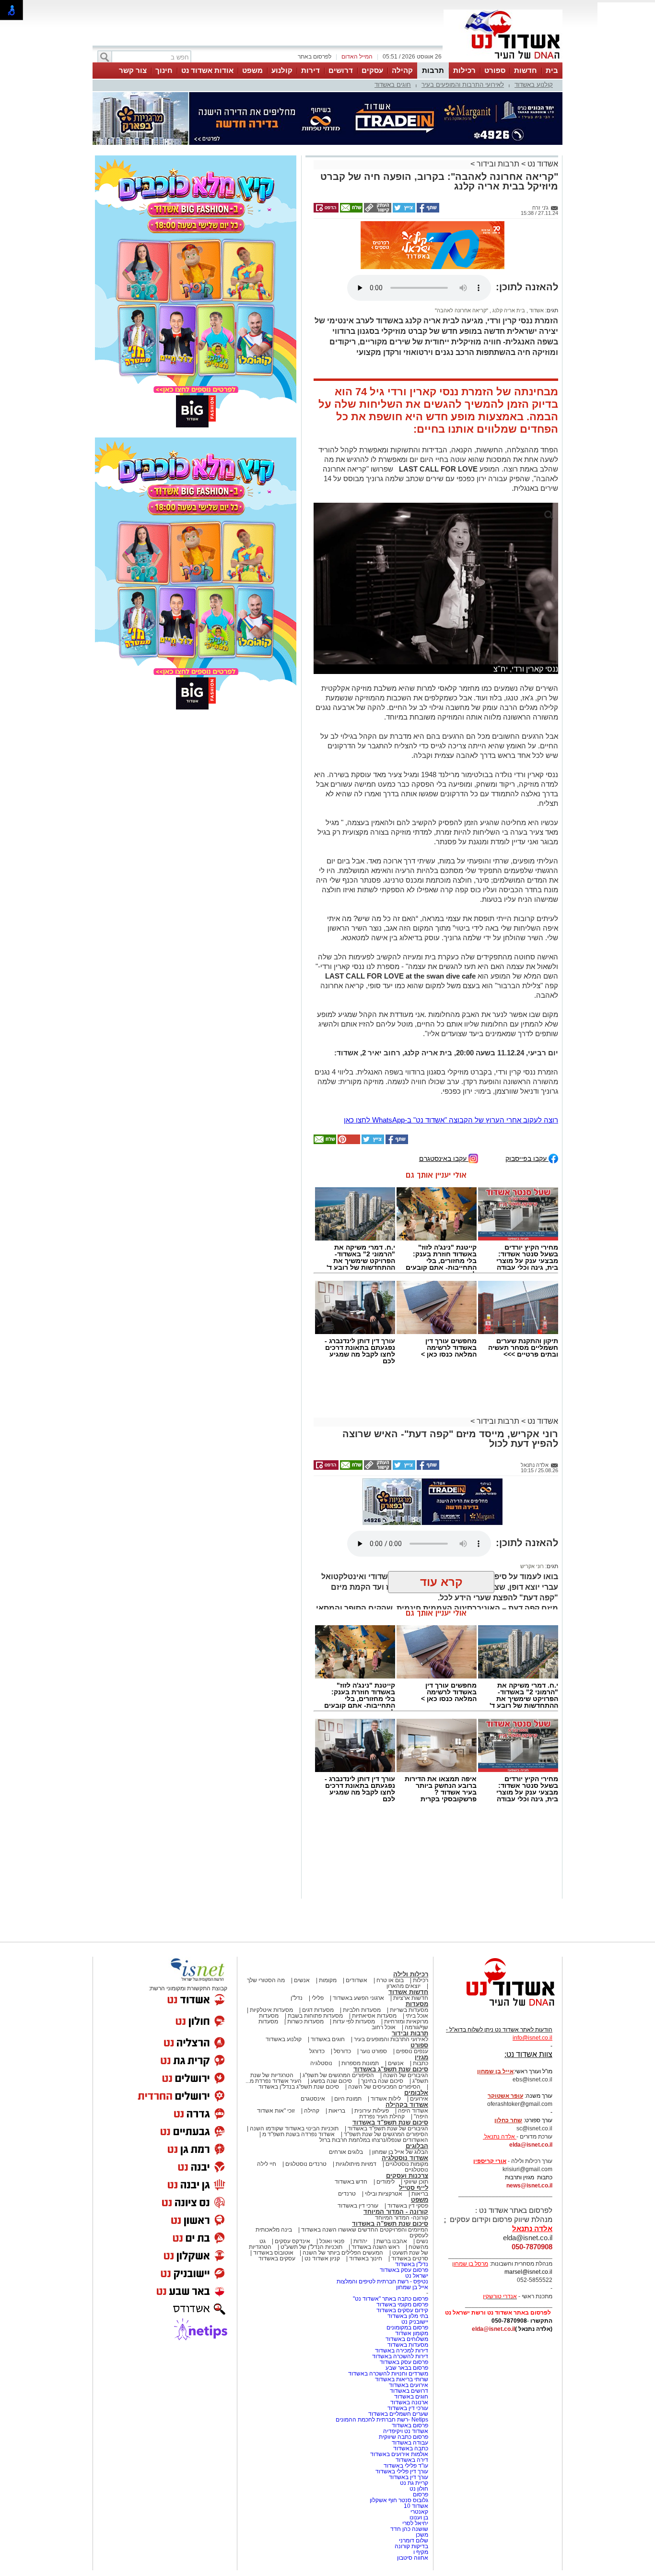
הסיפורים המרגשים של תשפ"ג (338, 2075)
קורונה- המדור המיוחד (402, 2218)
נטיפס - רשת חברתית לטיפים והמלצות (382, 2281)
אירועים (419, 2099)
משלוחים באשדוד (407, 2339)
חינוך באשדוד (366, 2258)
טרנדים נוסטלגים (306, 2164)
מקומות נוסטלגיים (406, 2164)
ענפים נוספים (412, 2051)
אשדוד (536, 310)
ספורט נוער (374, 2051)
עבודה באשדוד (409, 2443)
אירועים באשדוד (409, 2385)
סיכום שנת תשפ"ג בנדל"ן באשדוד (299, 2087)
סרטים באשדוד (410, 2258)
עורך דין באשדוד (409, 2477)
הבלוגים (417, 2146)
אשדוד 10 (416, 2506)
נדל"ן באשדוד (412, 2264)
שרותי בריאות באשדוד (402, 2379)
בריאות (337, 2111)
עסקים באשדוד (277, 2258)
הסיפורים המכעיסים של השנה (384, 2087)
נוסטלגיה (321, 2063)
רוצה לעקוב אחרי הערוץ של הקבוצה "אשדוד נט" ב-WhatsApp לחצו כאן (451, 1120)
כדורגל (317, 2051)
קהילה (402, 70)
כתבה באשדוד (410, 2448)
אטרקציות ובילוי (384, 2194)
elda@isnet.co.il (531, 2145)
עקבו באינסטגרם (444, 1158)
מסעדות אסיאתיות (374, 2016)
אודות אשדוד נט (207, 70)
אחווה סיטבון (413, 2558)
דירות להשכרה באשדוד (400, 2356)
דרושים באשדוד (409, 2391)
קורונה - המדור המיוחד (396, 2212)
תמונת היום (348, 2099)
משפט (252, 70)
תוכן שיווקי (416, 2182)
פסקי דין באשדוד (408, 2206)
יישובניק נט (414, 2322)
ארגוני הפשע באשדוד (358, 1998)
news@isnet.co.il (529, 2186)
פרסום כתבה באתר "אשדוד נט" (391, 2299)
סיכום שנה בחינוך (382, 2081)
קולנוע (282, 70)
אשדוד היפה (412, 2111)
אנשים (302, 1980)
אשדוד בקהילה (407, 2105)
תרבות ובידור (498, 164)
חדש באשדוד (351, 2182)
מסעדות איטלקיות (271, 2010)
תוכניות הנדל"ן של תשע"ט (311, 2247)
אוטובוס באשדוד (273, 2253)
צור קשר (133, 70)
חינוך (164, 70)
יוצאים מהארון (404, 1986)
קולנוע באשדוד (534, 85)
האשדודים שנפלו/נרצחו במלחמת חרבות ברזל (374, 2140)
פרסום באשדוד (409, 2425)
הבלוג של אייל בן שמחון (400, 2152)
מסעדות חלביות (362, 2010)
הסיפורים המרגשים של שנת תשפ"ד (385, 2134)
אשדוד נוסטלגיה (405, 2158)
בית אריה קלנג (508, 310)
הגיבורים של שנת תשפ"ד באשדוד (387, 2128)
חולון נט (418, 2489)
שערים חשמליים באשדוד (398, 2414)
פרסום (420, 2494)
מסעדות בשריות (409, 2010)
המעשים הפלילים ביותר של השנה (343, 2253)
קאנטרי (419, 2512)
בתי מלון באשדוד (408, 2316)
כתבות (421, 2063)
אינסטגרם (313, 2099)
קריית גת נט (414, 2483)
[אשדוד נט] (498, 2009)
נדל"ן (297, 1998)
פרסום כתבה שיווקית (403, 2437)
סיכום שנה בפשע (331, 2081)
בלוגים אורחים (346, 2152)
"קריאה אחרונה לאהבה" (462, 310)
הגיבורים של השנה (406, 2075)
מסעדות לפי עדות (354, 2021)
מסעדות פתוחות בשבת (315, 2016)
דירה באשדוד (412, 2460)
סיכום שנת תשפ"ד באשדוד (390, 2122)
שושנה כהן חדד (409, 2529)
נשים (422, 2241)
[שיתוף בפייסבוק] (427, 211)
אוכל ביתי (416, 2016)
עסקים (372, 70)
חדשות (526, 70)
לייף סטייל (414, 2188)
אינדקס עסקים (292, 2241)
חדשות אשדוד (408, 1992)
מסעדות (417, 2004)
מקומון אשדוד (412, 2333)
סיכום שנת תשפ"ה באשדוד (390, 2224)
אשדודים (357, 1980)
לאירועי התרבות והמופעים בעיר (463, 85)
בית (552, 70)
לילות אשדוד (386, 2099)
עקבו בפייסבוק (527, 1158)
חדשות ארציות (411, 1998)
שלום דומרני (414, 2541)
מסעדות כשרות (305, 2021)
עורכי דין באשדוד (358, 2206)
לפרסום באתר (315, 57)
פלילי (318, 1998)
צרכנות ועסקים (407, 2176)
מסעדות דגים (318, 2010)
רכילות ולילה (411, 1974)
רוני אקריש (532, 1566)
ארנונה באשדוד (409, 2402)
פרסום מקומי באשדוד (402, 2304)
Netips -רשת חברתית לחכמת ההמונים (382, 2420)
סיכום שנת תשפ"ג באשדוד (391, 2069)
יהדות (360, 2241)
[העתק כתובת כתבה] (377, 211)
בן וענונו (419, 2517)
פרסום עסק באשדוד (403, 2270)
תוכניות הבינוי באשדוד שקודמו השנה (293, 2128)
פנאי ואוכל (332, 2241)
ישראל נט (417, 2276)
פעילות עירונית (372, 2111)
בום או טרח (390, 1980)
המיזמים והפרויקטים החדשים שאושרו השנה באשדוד (364, 2230)
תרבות (433, 70)
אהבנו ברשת (392, 2241)
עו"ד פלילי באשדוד (405, 2466)
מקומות (328, 1980)
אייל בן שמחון (412, 2287)
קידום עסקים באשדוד (402, 2310)
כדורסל (342, 2051)
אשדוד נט (542, 164)
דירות (310, 70)
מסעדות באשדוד (408, 2345)
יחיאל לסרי (415, 2523)
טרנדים (347, 2194)
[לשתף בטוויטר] (403, 211)
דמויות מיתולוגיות (356, 2164)
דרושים (341, 70)
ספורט (495, 70)
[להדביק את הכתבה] (348, 1142)
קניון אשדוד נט (322, 2258)
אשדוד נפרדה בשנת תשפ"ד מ (298, 2134)
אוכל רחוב (384, 2027)
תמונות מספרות (359, 2063)
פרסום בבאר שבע (407, 2368)
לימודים (385, 2182)
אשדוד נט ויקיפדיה (405, 2431)
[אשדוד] (503, 61)
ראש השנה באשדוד (375, 2247)
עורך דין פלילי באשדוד (401, 2471)
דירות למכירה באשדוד (402, 2351)
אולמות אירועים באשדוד (399, 2454)
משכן (422, 2535)
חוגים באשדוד (393, 85)
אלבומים (416, 2093)
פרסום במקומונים (407, 2328)
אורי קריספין (490, 2161)
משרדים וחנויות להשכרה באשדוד (388, 2374)
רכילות (464, 70)
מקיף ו (421, 2552)
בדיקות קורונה (411, 2546)
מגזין (421, 2057)
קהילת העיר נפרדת (382, 2116)
